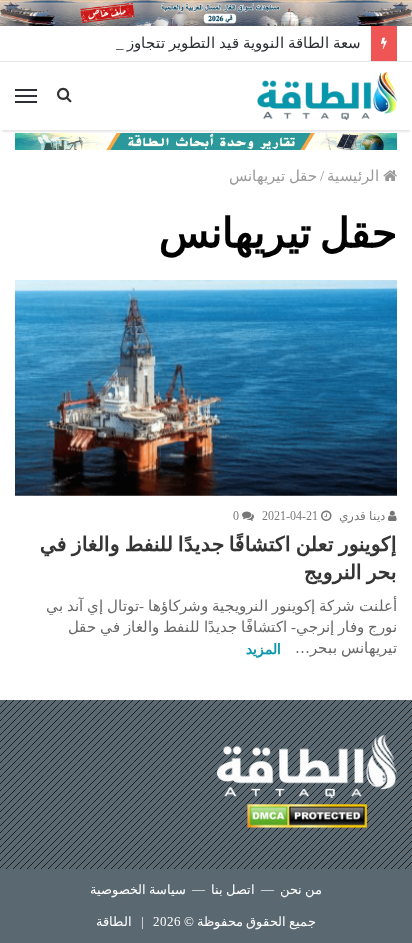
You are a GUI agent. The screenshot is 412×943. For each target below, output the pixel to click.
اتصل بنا (233, 889)
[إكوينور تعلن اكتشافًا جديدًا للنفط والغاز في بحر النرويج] (206, 387)
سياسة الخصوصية (138, 889)
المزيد (263, 649)
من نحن (301, 889)
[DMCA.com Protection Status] (307, 819)
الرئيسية (355, 176)
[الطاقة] (327, 96)
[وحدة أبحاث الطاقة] (206, 140)
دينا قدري (363, 516)
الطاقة (114, 921)
